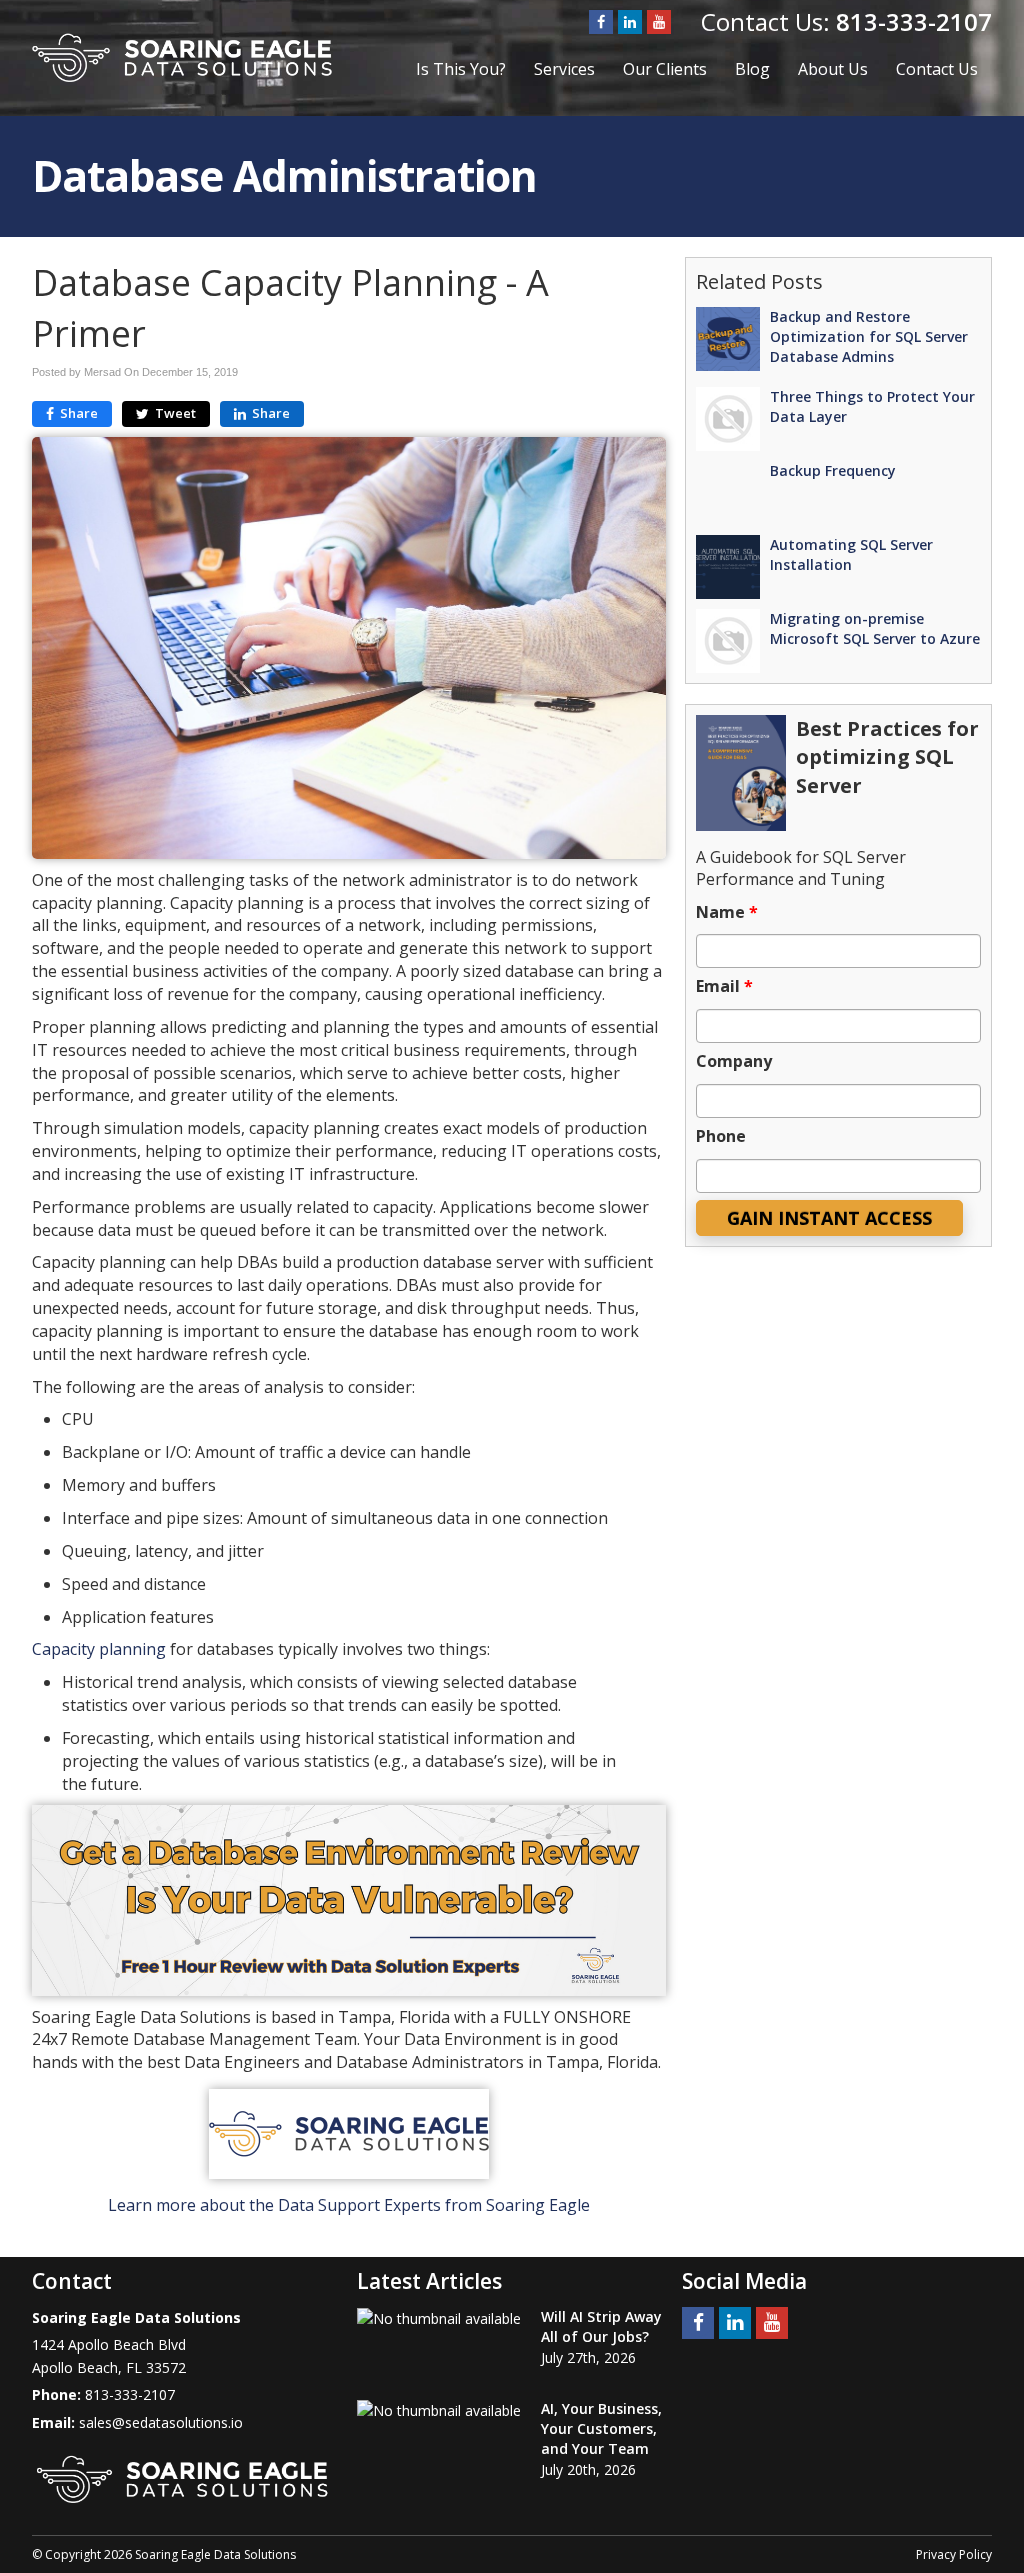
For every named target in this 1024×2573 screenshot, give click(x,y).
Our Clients (665, 69)
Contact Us (937, 69)
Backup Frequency (833, 470)
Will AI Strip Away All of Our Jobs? (601, 2326)
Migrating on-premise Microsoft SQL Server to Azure (875, 628)
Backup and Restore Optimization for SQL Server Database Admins (869, 336)
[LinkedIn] (630, 22)
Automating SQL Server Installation (851, 554)
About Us (833, 69)
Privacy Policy (954, 2554)
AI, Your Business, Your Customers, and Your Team (601, 2428)
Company (734, 1061)
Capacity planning (99, 1649)
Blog (752, 69)
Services (564, 69)
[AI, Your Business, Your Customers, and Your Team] (439, 2410)
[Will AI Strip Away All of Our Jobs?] (439, 2318)
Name (727, 912)
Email (724, 986)
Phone (721, 1136)
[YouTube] (659, 22)
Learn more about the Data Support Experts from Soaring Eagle (349, 2205)
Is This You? (461, 69)
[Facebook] (601, 22)
